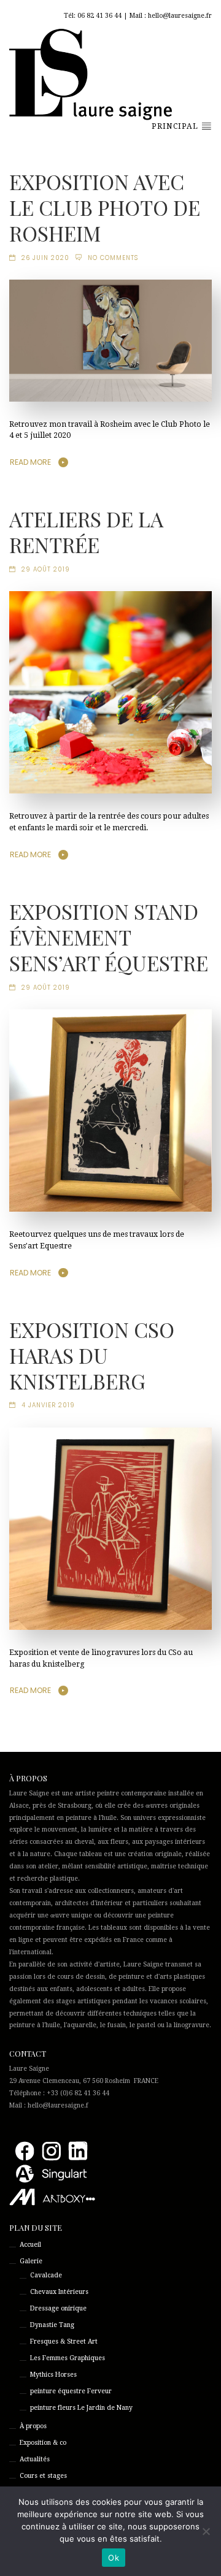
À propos (33, 2426)
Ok (114, 2558)
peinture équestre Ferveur (71, 2391)
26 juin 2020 (45, 258)
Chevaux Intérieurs (59, 2292)
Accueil (30, 2245)
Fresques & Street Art (64, 2341)
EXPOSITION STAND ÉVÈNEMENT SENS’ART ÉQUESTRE (109, 937)
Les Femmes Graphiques (68, 2358)
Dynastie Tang (52, 2325)
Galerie (31, 2261)
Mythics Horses (53, 2375)
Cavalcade (46, 2275)
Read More (30, 462)
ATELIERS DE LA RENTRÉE (86, 532)
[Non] (206, 2531)
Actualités (35, 2459)
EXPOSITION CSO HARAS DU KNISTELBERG (92, 1355)
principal (176, 126)
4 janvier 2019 (48, 1405)
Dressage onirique (58, 2308)
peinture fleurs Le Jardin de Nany (81, 2408)
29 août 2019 (46, 569)
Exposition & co (43, 2443)
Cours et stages (43, 2476)
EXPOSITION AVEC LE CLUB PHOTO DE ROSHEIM (105, 207)
